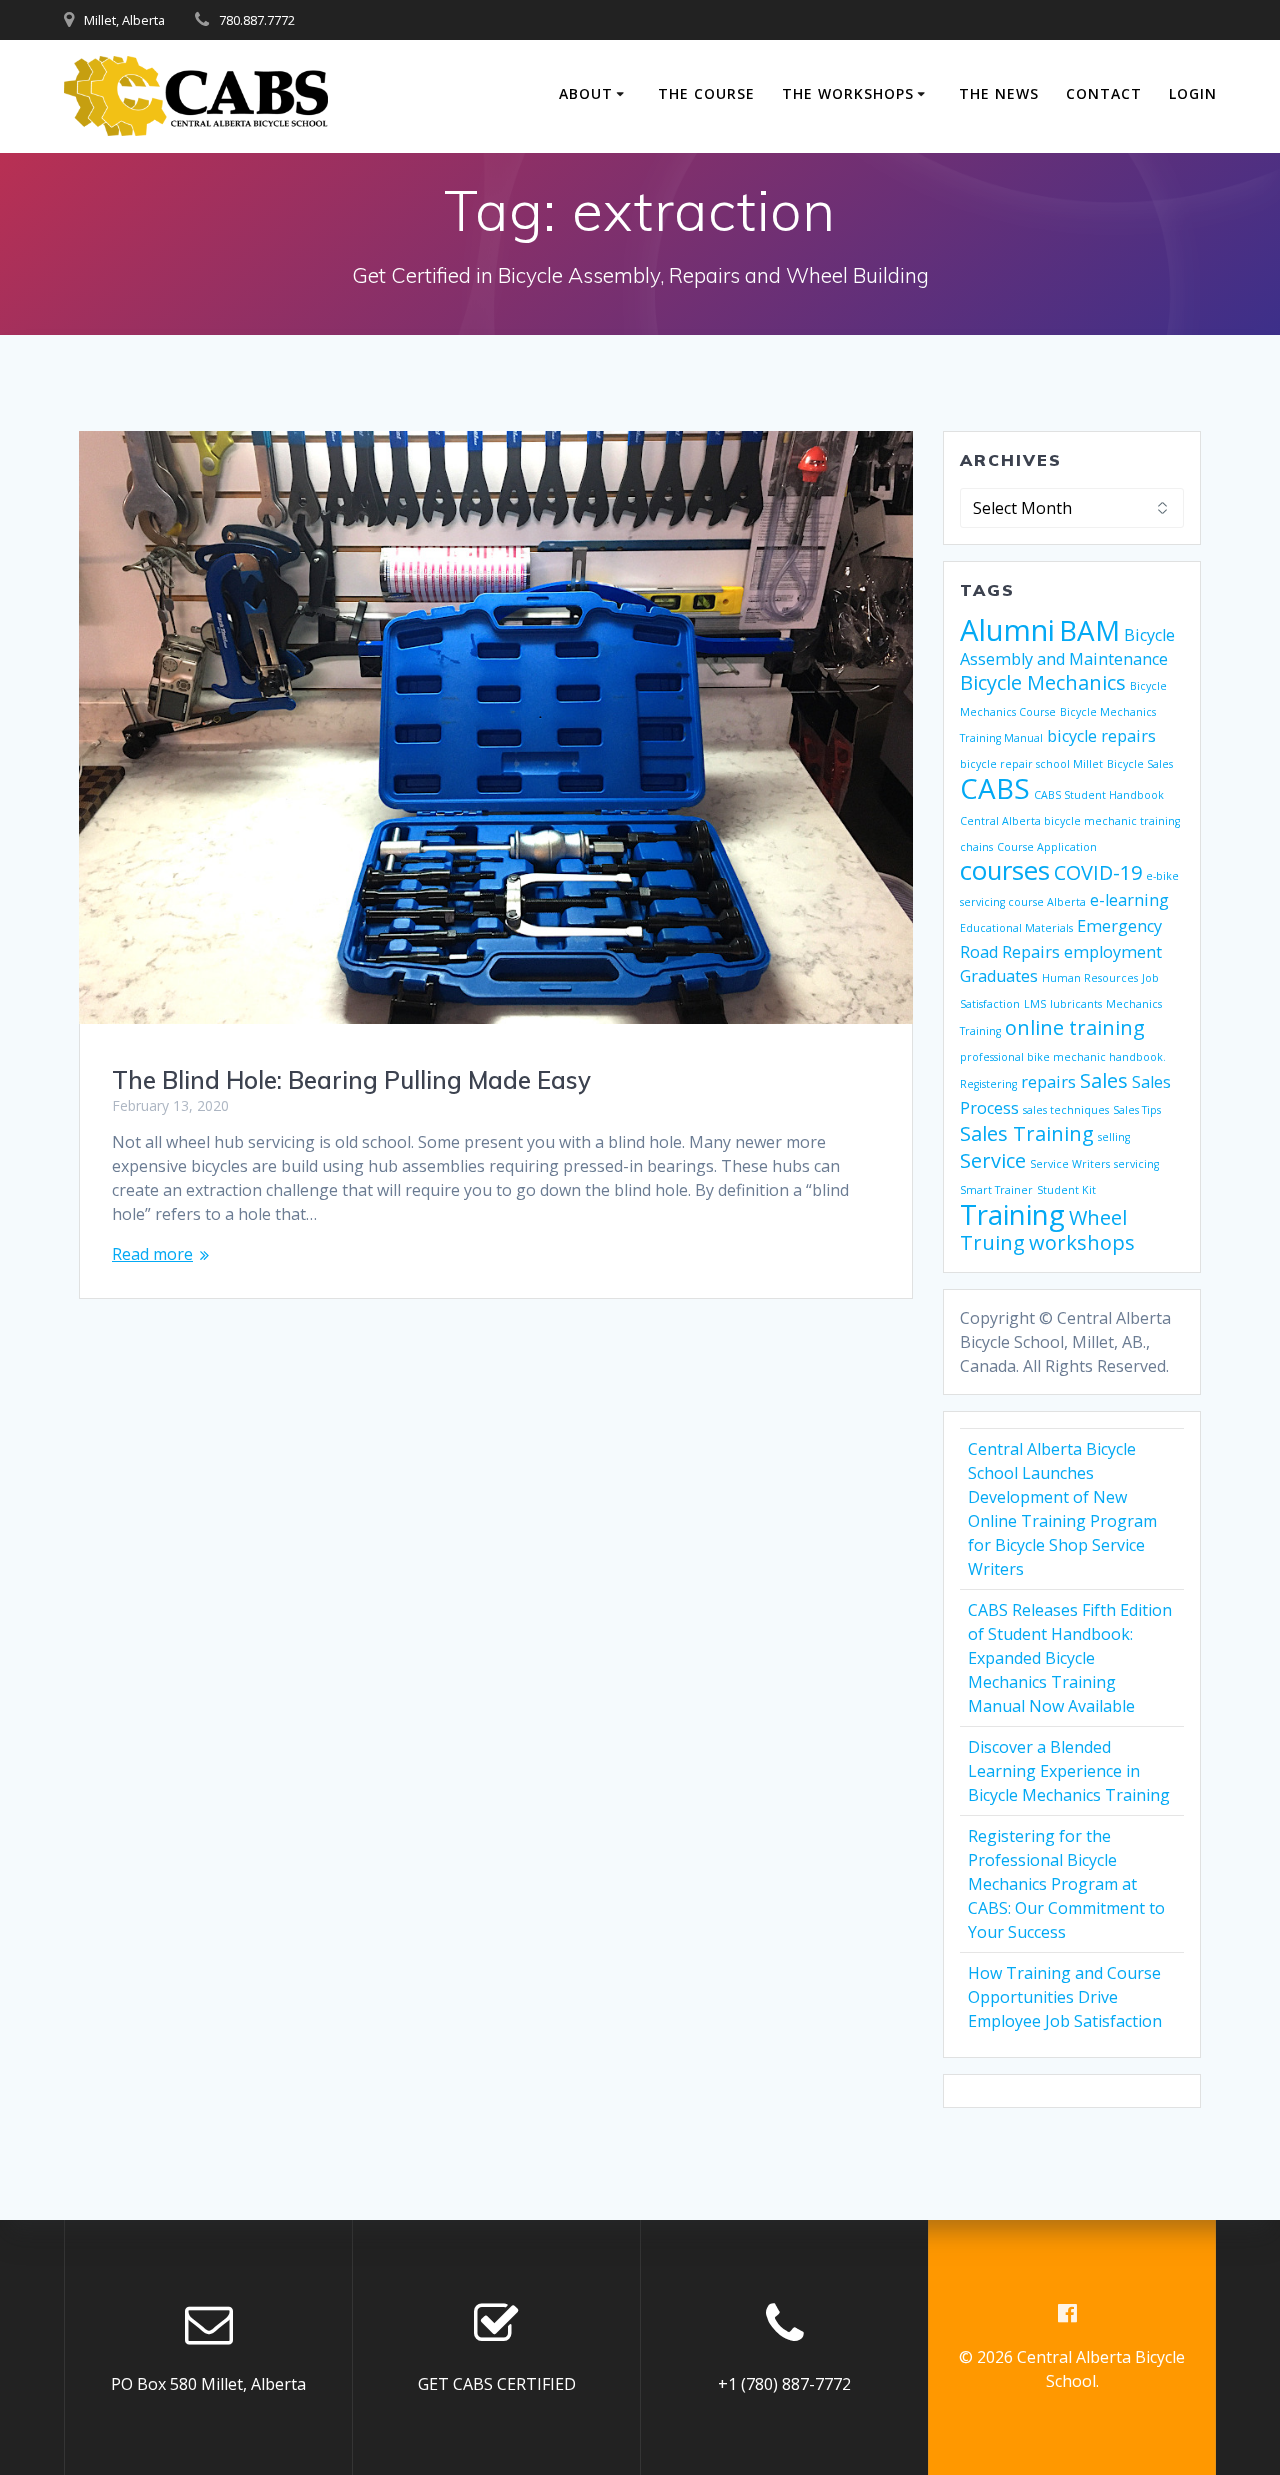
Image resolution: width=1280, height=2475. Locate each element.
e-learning (1129, 900)
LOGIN (1193, 93)
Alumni (1007, 630)
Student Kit (1066, 1190)
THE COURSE (706, 93)
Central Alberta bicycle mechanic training (1070, 821)
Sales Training (1027, 1133)
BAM (1089, 630)
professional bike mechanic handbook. (1063, 1057)
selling (1114, 1137)
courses (1005, 870)
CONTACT (1104, 93)
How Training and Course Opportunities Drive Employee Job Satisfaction (1065, 1997)
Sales (1104, 1080)
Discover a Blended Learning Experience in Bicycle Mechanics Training (1069, 1771)
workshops (1082, 1242)
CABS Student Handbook (1099, 795)
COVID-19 (1098, 872)
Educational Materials (1016, 928)
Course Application (1047, 847)
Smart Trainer (996, 1190)
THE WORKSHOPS (848, 93)
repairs (1048, 1082)
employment (1113, 952)
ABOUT (586, 93)
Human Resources (1090, 978)
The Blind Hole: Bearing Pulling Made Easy (351, 1080)
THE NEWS (999, 93)
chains (976, 847)
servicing (1136, 1164)
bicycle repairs (1101, 736)
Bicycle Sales (1140, 764)
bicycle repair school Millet (1031, 764)
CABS (995, 788)
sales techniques (1066, 1110)
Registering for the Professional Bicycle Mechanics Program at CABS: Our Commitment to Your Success (1066, 1884)
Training (1012, 1214)
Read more (152, 1254)
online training (1075, 1027)
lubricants (1076, 1004)
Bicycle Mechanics (1043, 682)
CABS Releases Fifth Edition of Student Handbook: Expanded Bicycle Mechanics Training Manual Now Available (1070, 1658)
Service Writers (1070, 1164)
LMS (1035, 1004)
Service (993, 1160)
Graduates (999, 976)
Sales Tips (1137, 1110)
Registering (988, 1084)
